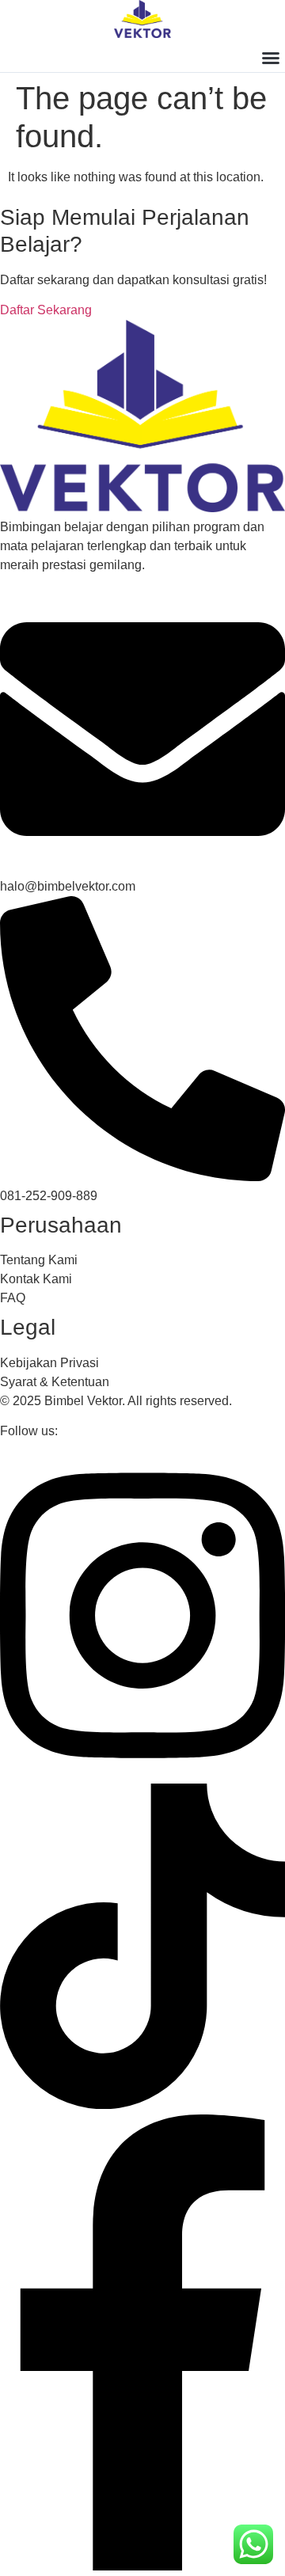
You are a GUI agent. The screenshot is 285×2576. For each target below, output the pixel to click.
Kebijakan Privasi (49, 1363)
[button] (271, 58)
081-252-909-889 (49, 1196)
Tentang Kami (39, 1260)
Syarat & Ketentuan (55, 1382)
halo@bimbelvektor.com (68, 886)
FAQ (13, 1298)
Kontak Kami (36, 1279)
